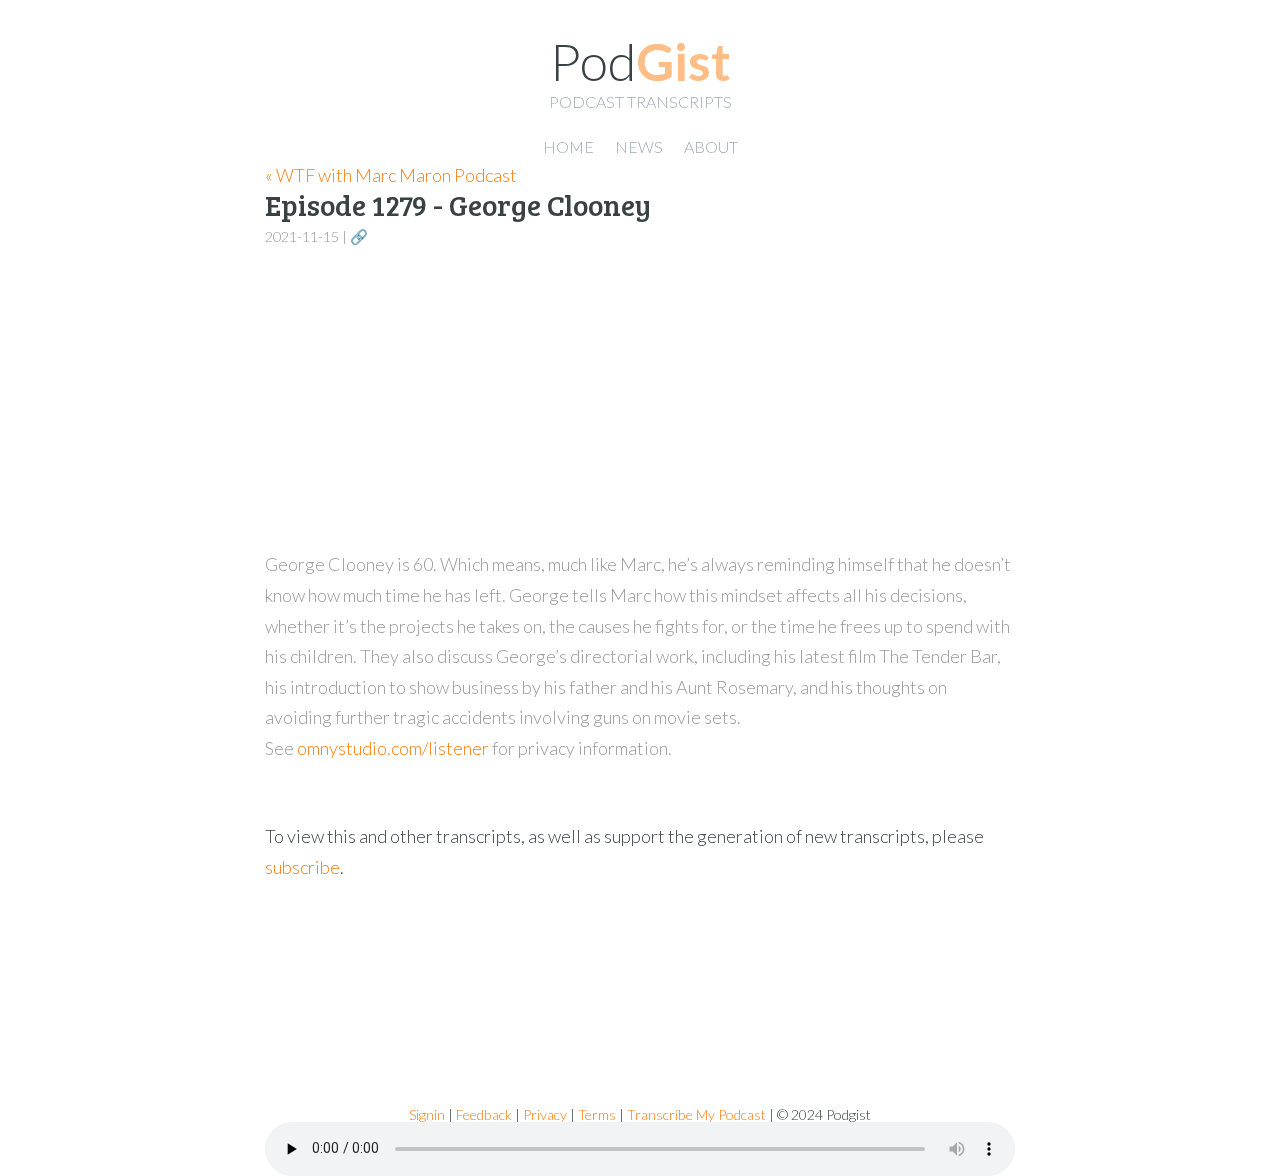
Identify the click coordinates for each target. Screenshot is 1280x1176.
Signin (427, 1114)
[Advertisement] (640, 400)
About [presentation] (711, 146)
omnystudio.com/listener (393, 748)
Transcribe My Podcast (696, 1114)
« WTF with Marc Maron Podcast (391, 175)
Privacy (545, 1114)
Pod (640, 61)
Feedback (484, 1114)
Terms (597, 1114)
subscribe (302, 867)
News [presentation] (639, 146)
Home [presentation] (568, 146)
